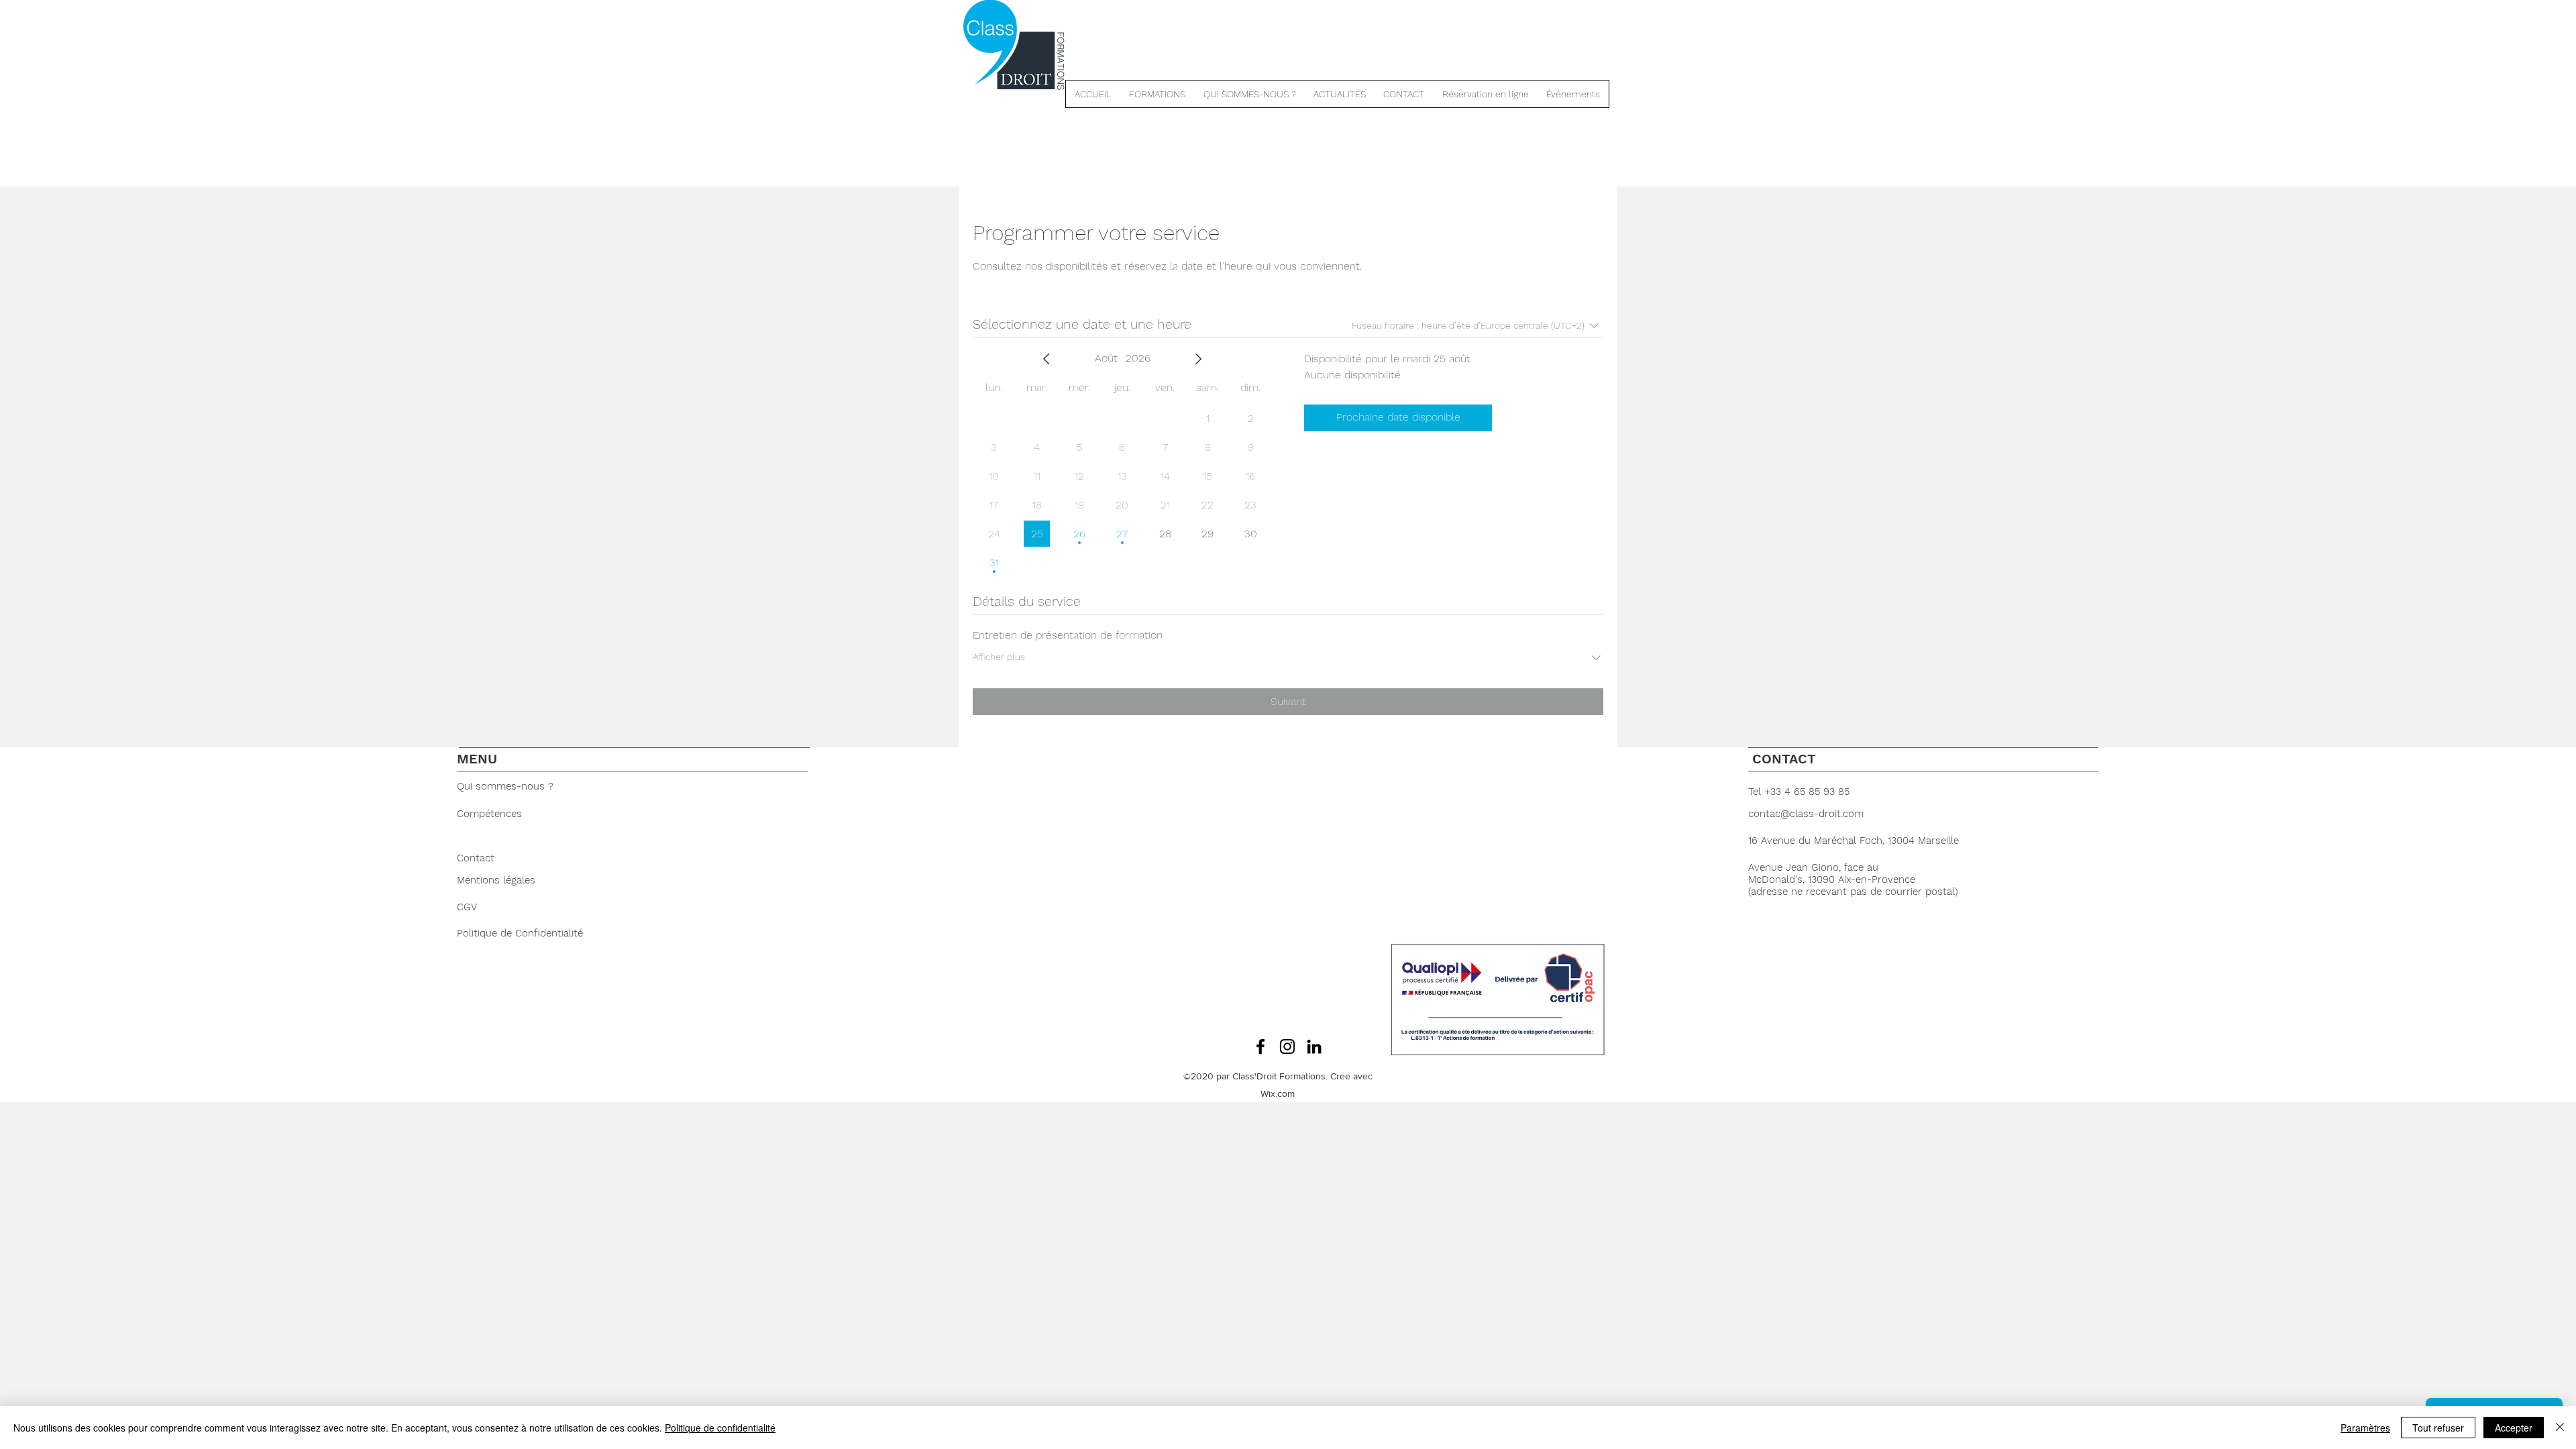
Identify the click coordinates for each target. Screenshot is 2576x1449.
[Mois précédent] (1046, 359)
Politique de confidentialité (720, 1428)
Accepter (2514, 1428)
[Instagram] (1287, 1046)
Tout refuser (2438, 1428)
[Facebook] (1260, 1046)
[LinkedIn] (1314, 1046)
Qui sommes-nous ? (507, 786)
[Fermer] (2560, 1428)
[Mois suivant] (1198, 359)
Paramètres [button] (2365, 1428)
